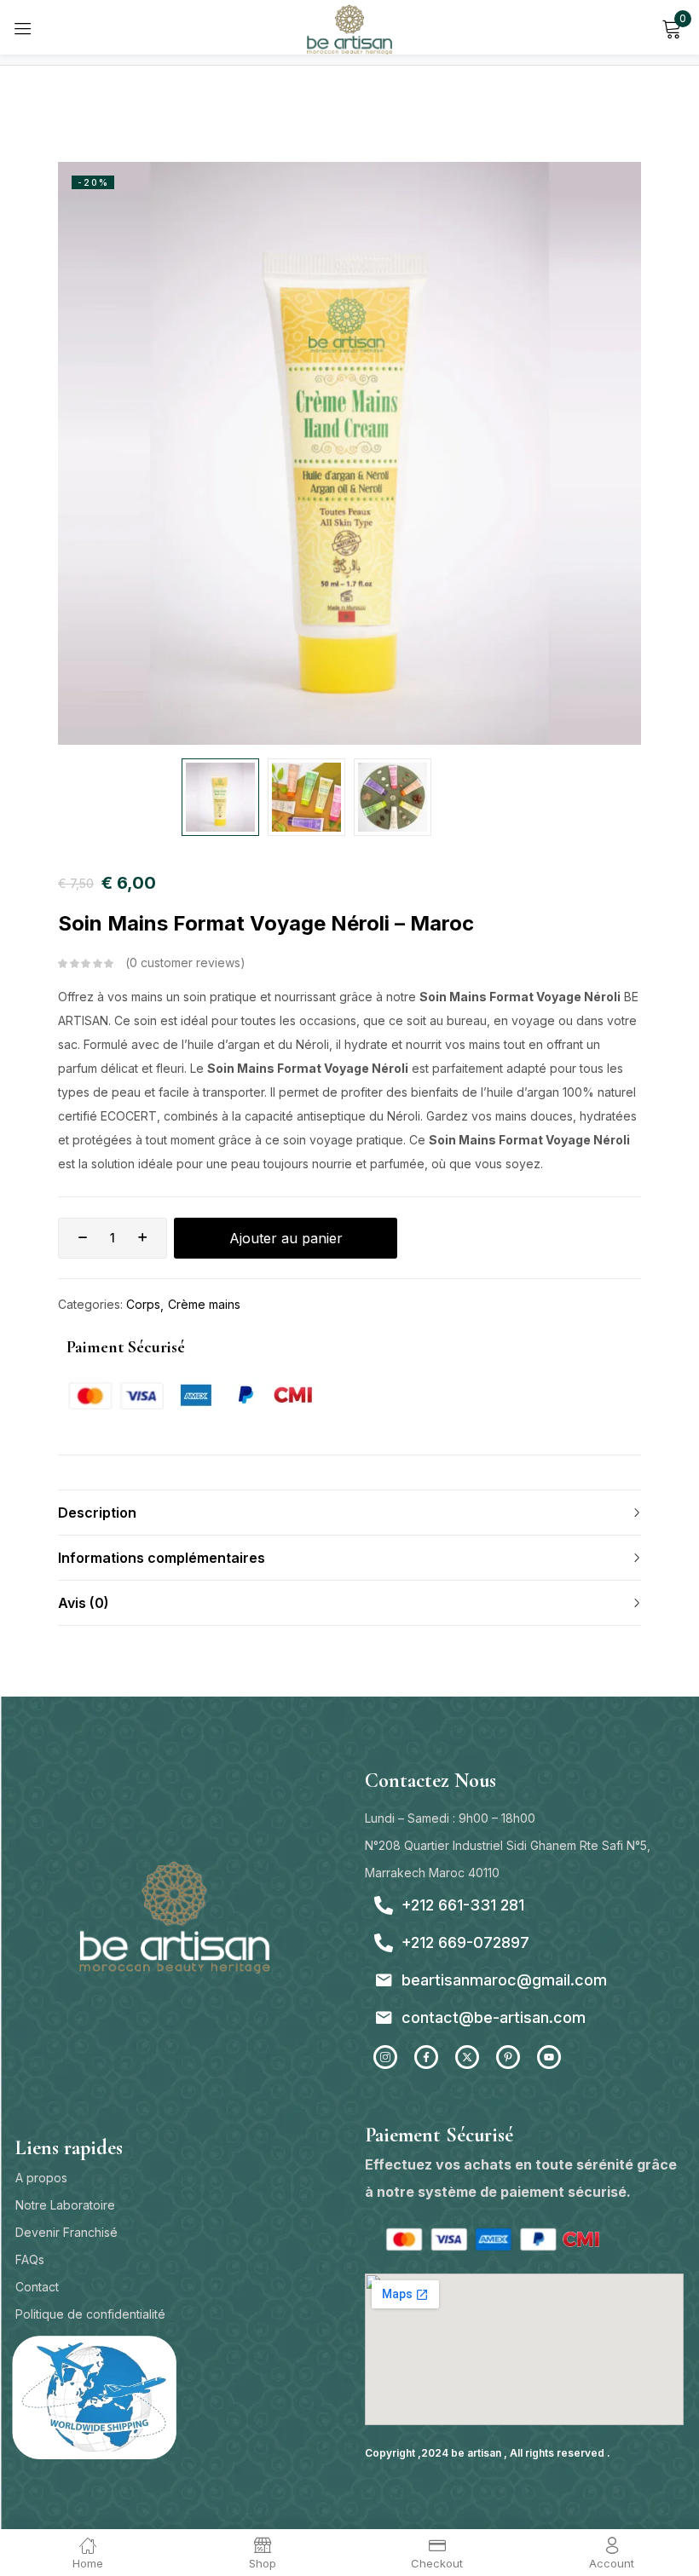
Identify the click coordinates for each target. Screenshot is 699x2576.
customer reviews (185, 962)
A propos (41, 2178)
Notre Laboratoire (65, 2205)
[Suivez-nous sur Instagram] (385, 2057)
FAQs (30, 2259)
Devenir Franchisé (66, 2232)
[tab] (349, 1512)
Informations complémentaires (162, 1558)
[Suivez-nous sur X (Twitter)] (467, 2057)
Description (97, 1513)
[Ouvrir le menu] (23, 28)
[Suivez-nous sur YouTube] (549, 2057)
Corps (143, 1304)
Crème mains (204, 1304)
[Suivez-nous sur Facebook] (426, 2057)
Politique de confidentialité (90, 2314)
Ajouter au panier (286, 1238)
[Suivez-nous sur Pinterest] (508, 2057)
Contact (37, 2287)
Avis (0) (84, 1603)
